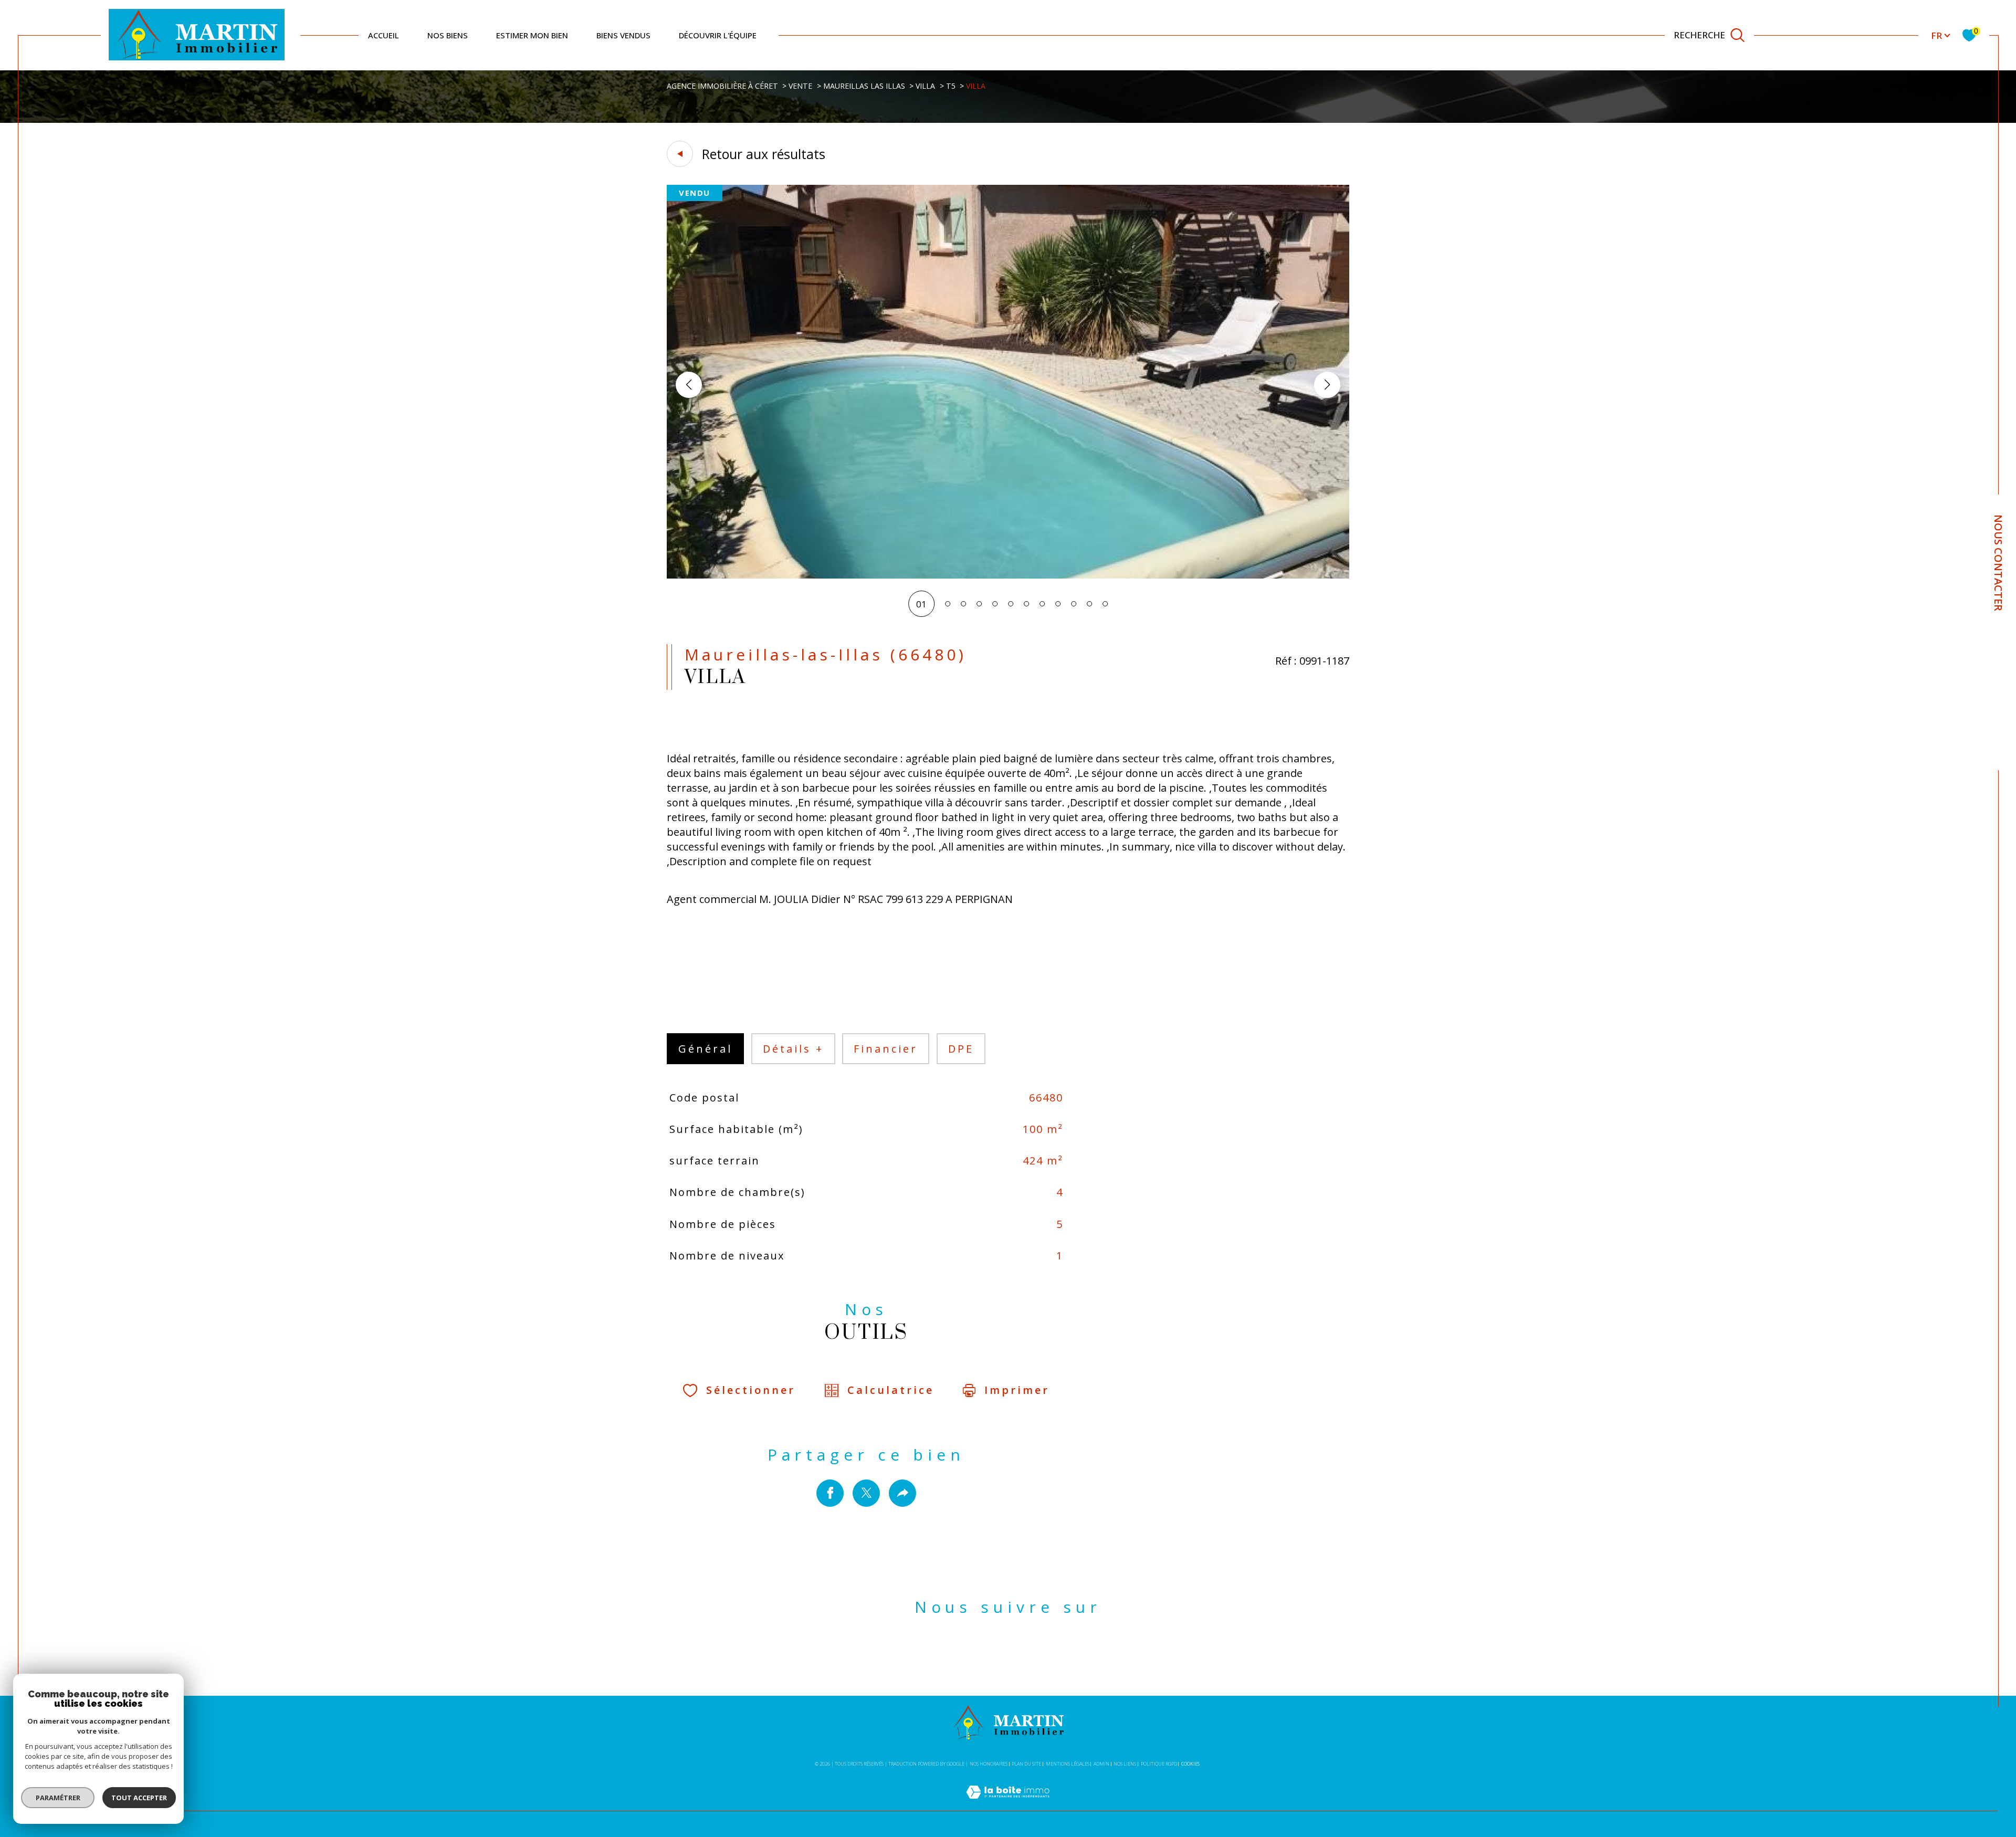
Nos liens (1125, 1764)
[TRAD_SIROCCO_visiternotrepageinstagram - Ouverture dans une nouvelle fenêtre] (1026, 1655)
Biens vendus (623, 35)
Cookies (1190, 1764)
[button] (1327, 385)
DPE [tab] (961, 1049)
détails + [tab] (793, 1049)
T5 (951, 86)
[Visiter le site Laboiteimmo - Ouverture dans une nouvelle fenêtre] (1008, 1804)
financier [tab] (886, 1049)
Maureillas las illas (864, 86)
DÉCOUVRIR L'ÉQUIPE (718, 35)
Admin (1101, 1764)
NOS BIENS (448, 35)
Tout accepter (139, 1798)
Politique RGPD (1159, 1764)
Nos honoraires (989, 1764)
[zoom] (1008, 575)
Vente (800, 86)
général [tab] (705, 1049)
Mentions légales (1068, 1764)
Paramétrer (58, 1798)
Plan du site (1026, 1764)
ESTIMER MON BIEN (532, 35)
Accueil (384, 35)
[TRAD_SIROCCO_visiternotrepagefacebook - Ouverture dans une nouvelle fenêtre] (990, 1655)
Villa (925, 86)
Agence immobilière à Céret (722, 86)
